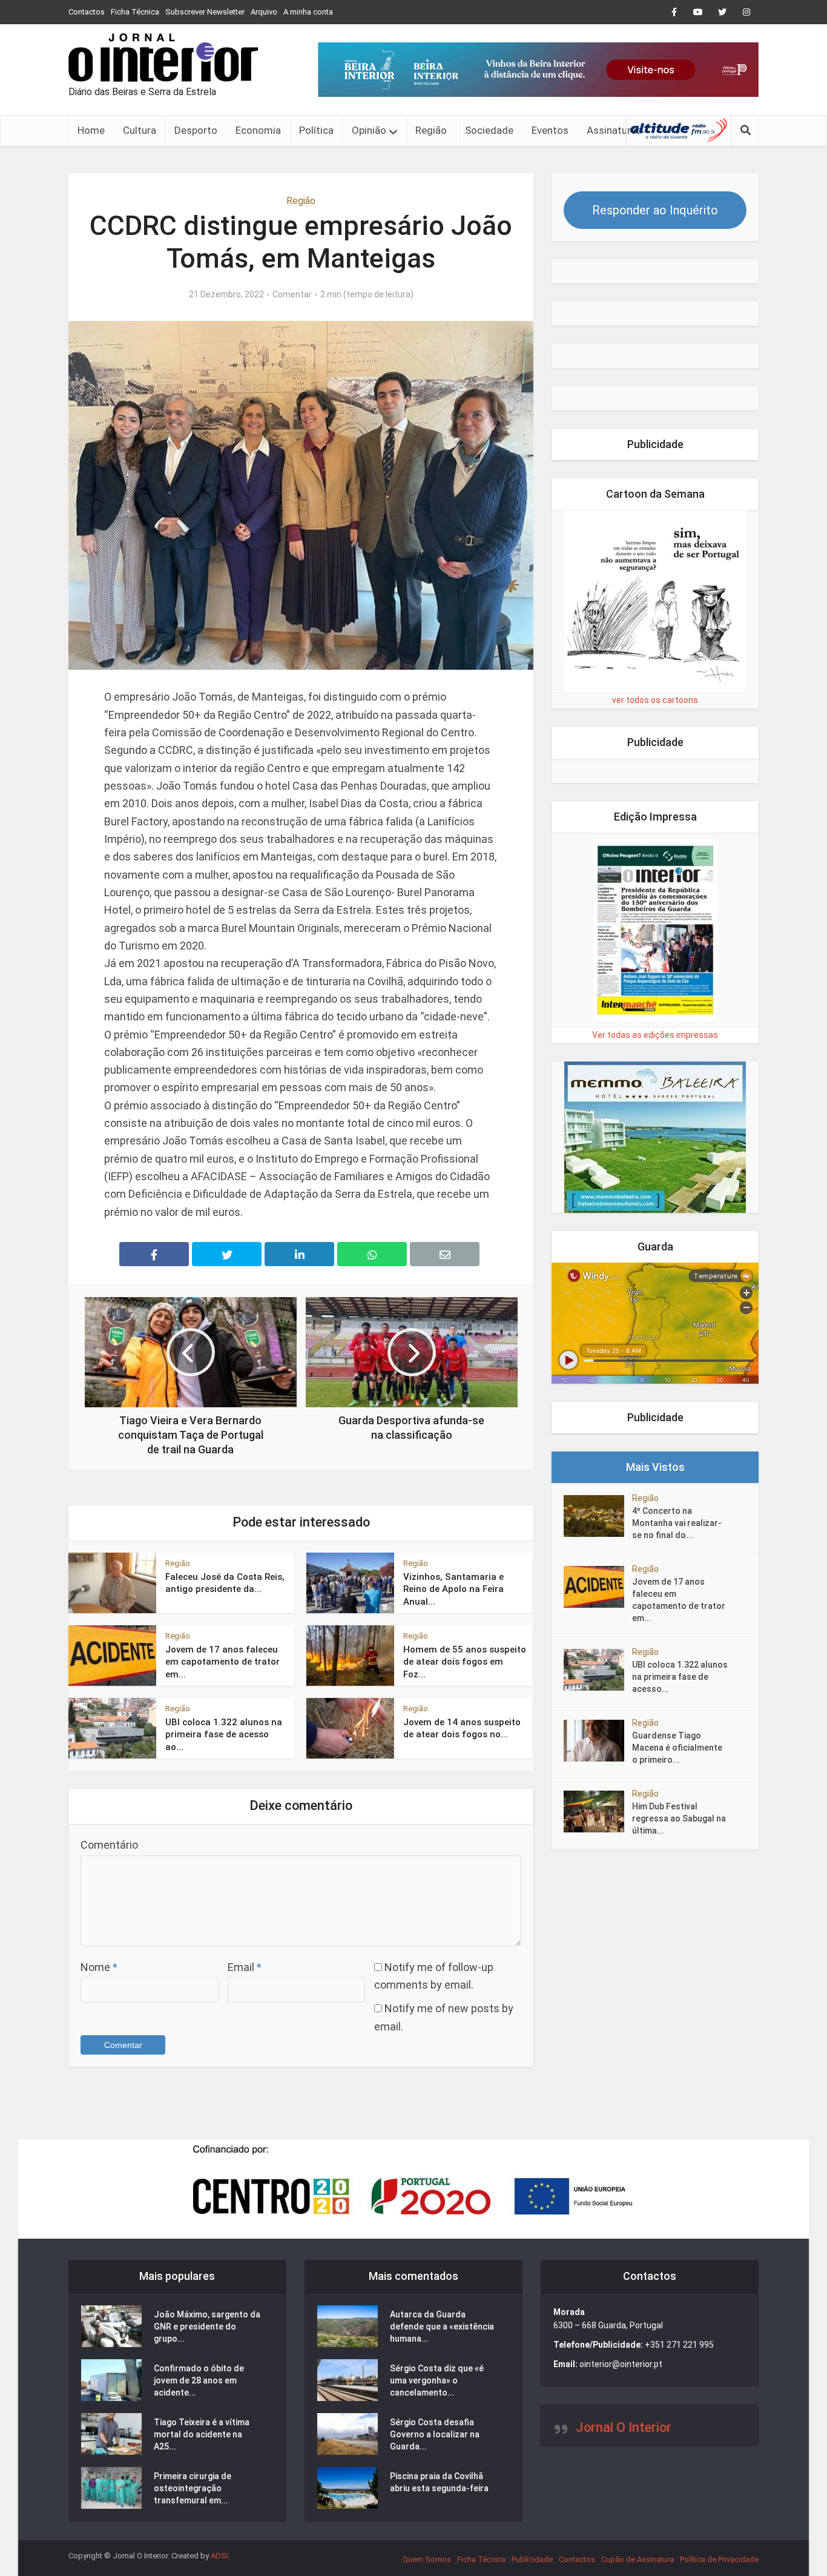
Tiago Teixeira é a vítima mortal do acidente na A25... (202, 2434)
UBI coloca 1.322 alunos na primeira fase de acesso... (680, 1677)
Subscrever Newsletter (205, 12)
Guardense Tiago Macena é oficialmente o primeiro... (677, 1748)
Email (245, 1967)
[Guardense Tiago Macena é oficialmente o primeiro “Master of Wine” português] (598, 1741)
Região (431, 130)
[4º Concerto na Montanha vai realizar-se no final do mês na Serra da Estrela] (598, 1516)
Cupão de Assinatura (638, 2559)
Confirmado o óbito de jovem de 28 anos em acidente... (199, 2380)
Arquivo (264, 12)
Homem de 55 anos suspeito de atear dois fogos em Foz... (465, 1662)
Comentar (292, 294)
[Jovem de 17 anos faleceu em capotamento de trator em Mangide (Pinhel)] (598, 1587)
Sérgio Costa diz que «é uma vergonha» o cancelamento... (437, 2380)
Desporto (196, 130)
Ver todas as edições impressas (655, 1035)
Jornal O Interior (624, 2427)
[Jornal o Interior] (163, 58)
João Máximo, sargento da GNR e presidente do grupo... (207, 2327)
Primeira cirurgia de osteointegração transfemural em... (193, 2488)
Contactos (87, 12)
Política (316, 130)
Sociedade (489, 130)
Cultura (140, 130)
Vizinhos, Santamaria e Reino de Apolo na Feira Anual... (453, 1589)
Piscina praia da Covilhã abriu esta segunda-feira (439, 2482)
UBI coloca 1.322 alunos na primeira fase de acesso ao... (224, 1735)
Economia (258, 130)
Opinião (369, 130)
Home (91, 130)
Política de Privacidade (719, 2559)
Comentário (109, 1845)
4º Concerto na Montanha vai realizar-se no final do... (677, 1523)
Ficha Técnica (135, 12)
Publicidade (532, 2559)
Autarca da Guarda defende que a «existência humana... (442, 2327)
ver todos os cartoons (655, 700)
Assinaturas (614, 130)
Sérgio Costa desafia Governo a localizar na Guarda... (435, 2434)
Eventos (550, 130)
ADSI (219, 2556)
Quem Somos (427, 2559)
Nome (99, 1967)
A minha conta (308, 12)
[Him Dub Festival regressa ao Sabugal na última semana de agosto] (598, 1811)
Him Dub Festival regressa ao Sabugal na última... (679, 1818)
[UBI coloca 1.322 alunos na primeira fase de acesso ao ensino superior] (598, 1670)
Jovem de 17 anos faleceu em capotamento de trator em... (222, 1662)
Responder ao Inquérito (655, 210)
